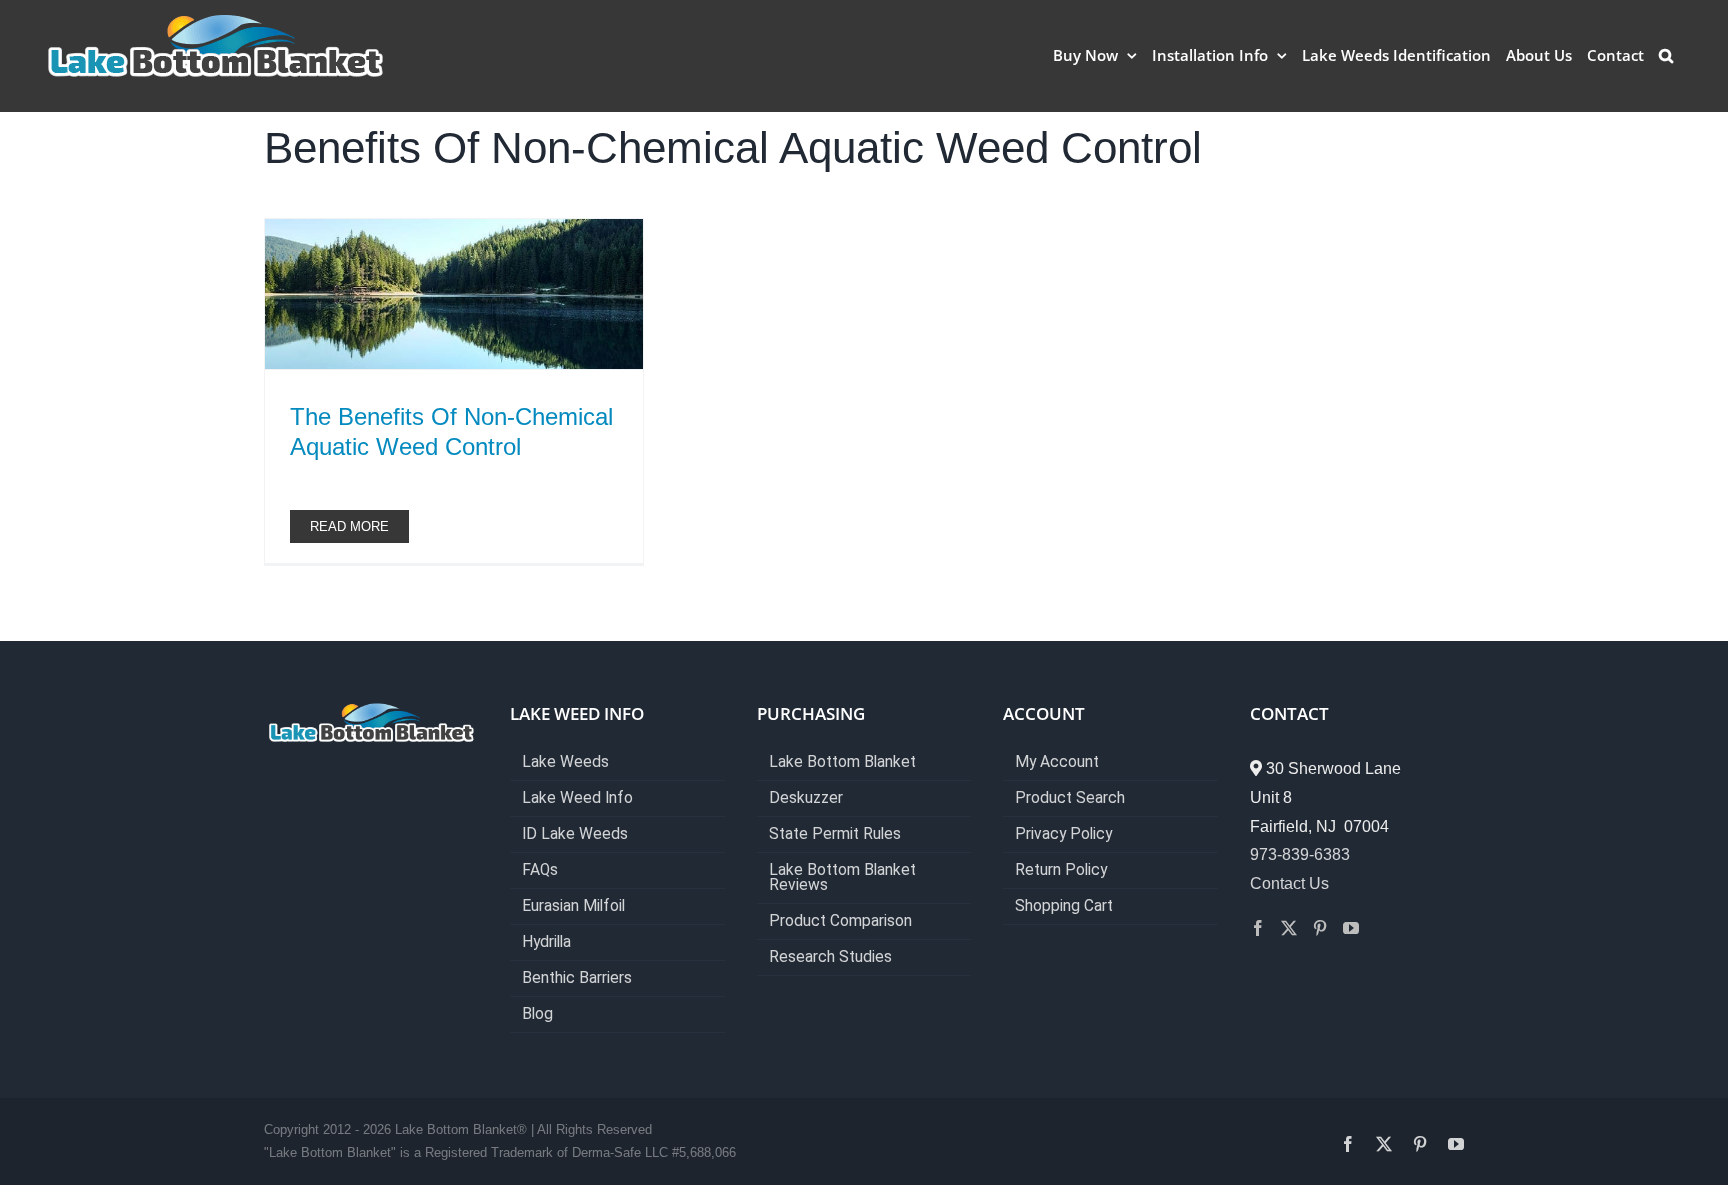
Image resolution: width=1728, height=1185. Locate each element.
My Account (1057, 762)
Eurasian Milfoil (573, 906)
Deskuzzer (806, 798)
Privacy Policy (1063, 834)
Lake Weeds (565, 762)
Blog (537, 1014)
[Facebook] (1258, 928)
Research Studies (830, 957)
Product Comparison (840, 921)
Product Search (1070, 798)
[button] (1666, 55)
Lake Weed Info (577, 798)
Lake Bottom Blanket (842, 762)
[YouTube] (1351, 928)
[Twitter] (1289, 928)
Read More (349, 526)
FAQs (540, 870)
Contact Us (1289, 883)
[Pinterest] (1320, 928)
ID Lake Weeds (575, 834)
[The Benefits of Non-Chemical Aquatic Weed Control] (454, 294)
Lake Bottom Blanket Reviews (842, 878)
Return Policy (1061, 870)
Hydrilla (546, 942)
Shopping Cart (1064, 906)
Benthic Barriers (577, 978)
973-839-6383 (1300, 854)
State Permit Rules (835, 834)
